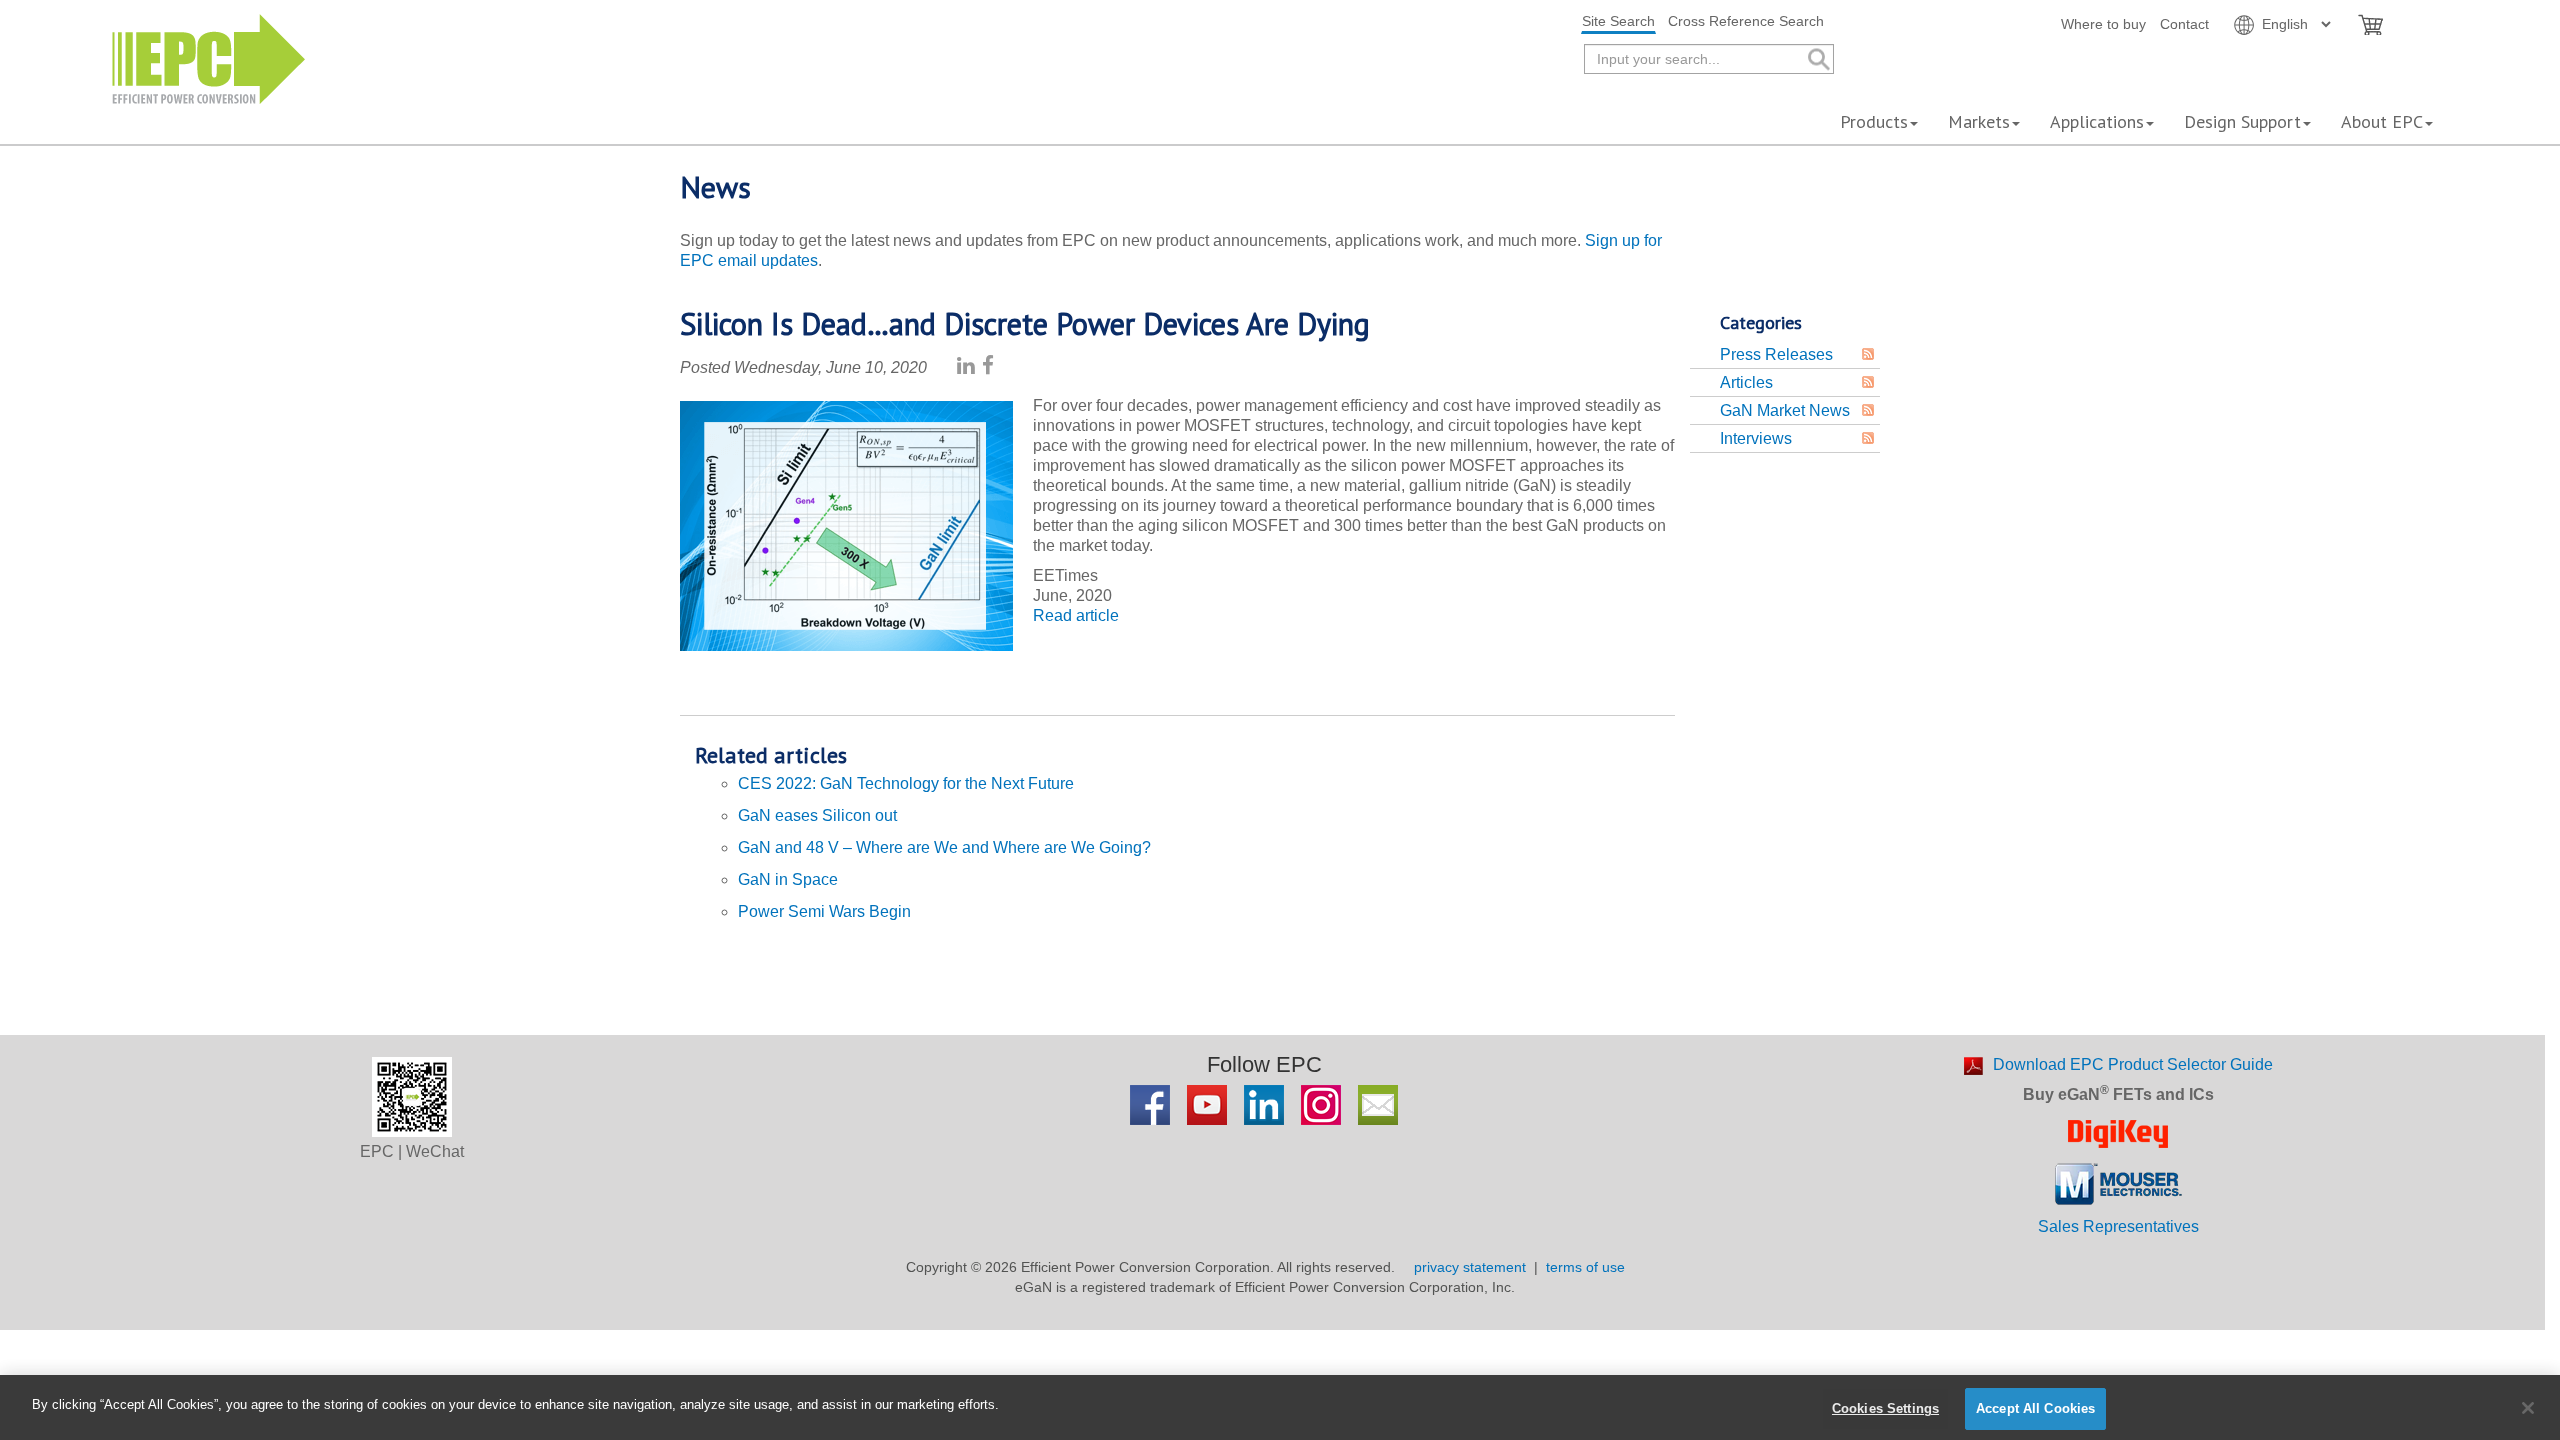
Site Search (1618, 21)
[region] (1280, 1407)
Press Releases (1776, 354)
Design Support (2242, 121)
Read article (1076, 615)
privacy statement (1470, 1267)
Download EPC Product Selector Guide (2133, 1064)
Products (1874, 121)
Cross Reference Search (1746, 21)
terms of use (1585, 1267)
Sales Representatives (2118, 1226)
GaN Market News (1785, 410)
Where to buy (2103, 24)
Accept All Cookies (2035, 1408)
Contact (2184, 24)
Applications (2097, 121)
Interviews (1756, 438)
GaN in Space (788, 879)
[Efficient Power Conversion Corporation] (208, 57)
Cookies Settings (1885, 1408)
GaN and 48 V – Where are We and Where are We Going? (944, 847)
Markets (1979, 121)
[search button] (1817, 59)
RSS (1868, 354)
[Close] (2528, 1408)
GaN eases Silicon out (817, 815)
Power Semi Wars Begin (824, 911)
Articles (1746, 382)
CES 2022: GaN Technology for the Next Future (906, 783)
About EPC (2382, 121)
